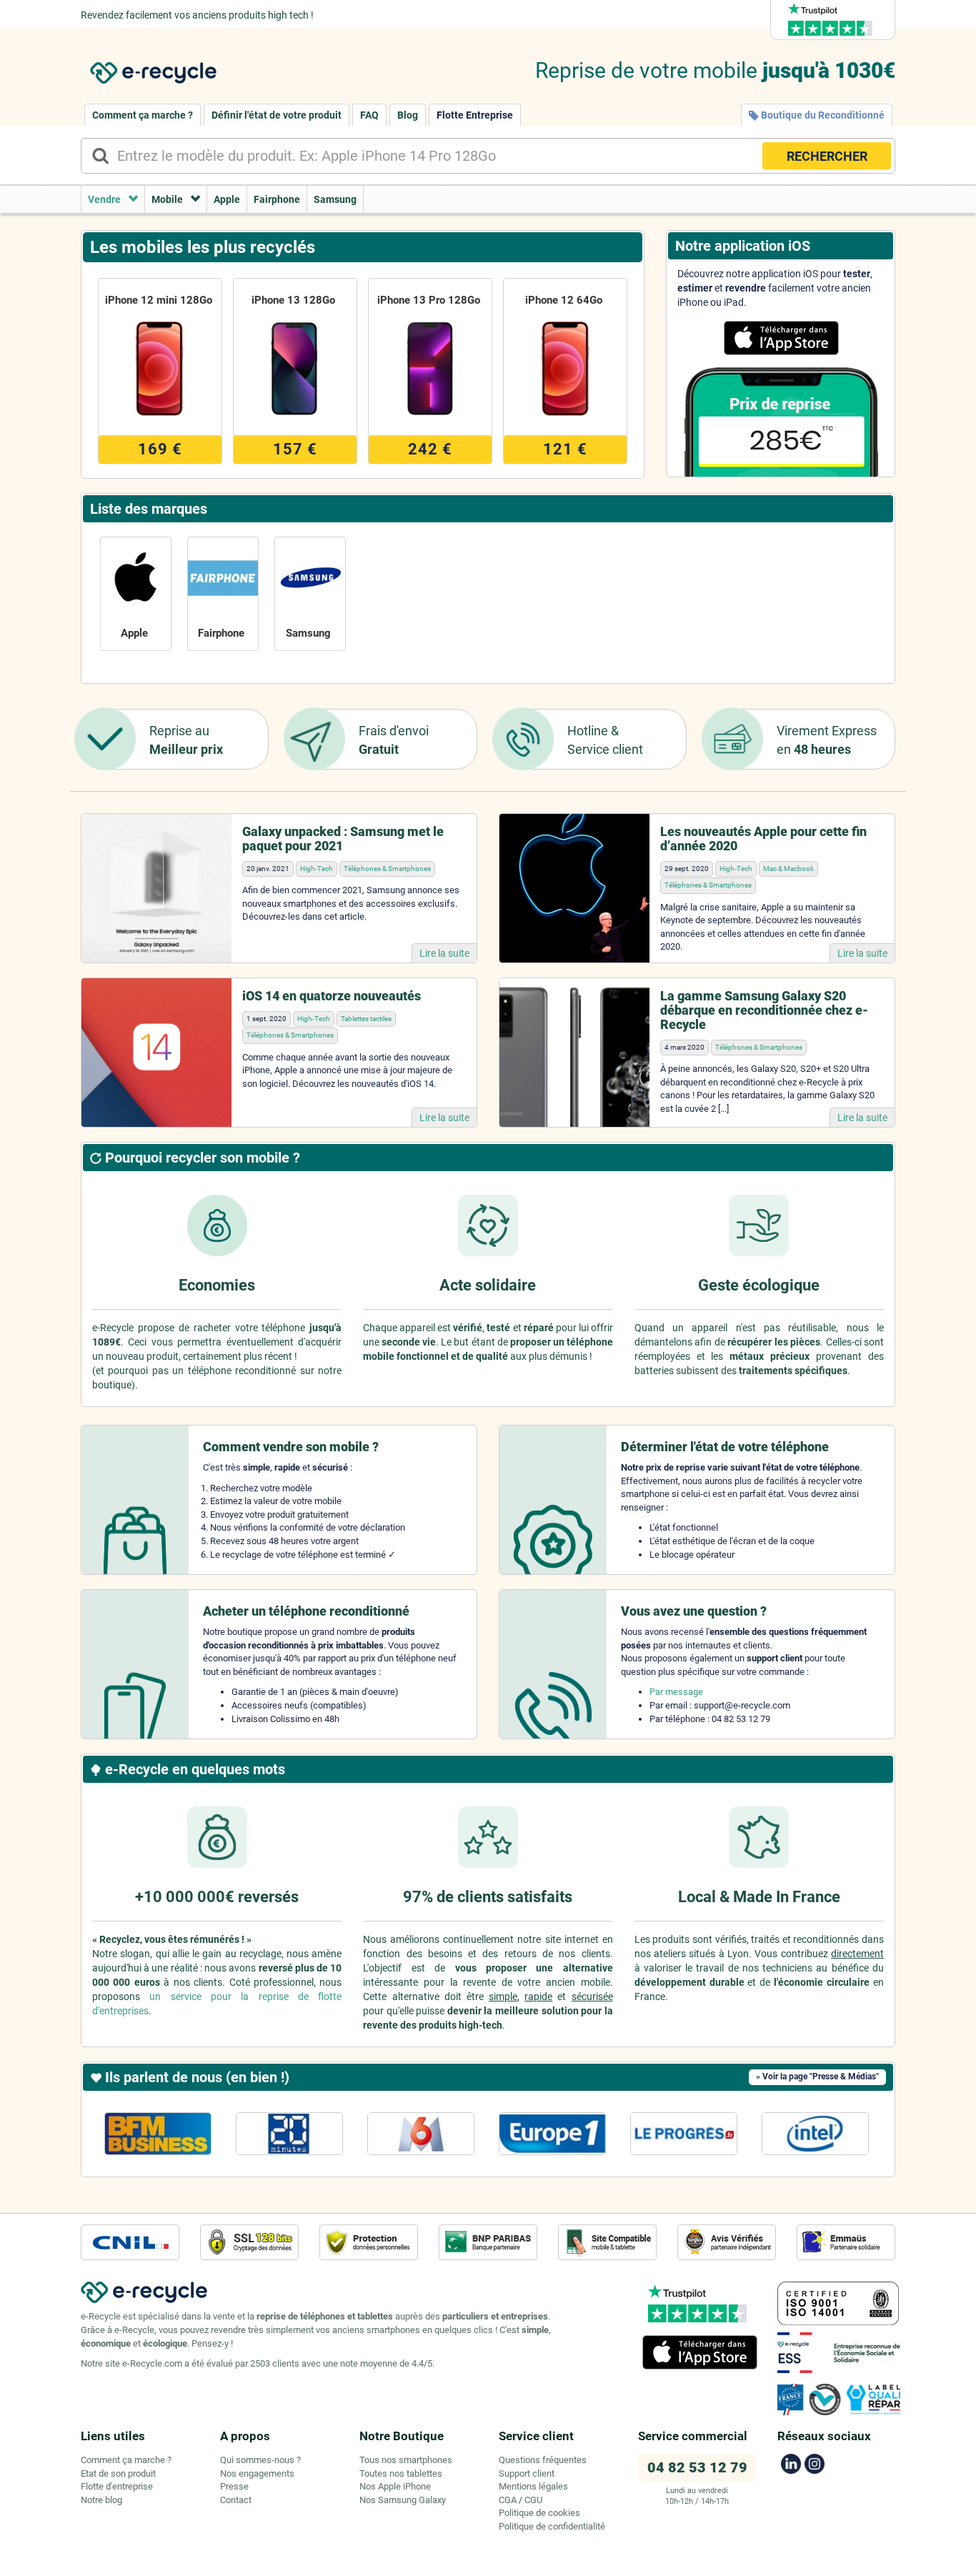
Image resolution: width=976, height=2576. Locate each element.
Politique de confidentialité (552, 2526)
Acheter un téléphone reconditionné (306, 1611)
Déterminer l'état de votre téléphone (725, 1447)
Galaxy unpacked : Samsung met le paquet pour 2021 (343, 839)
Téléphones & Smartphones (387, 869)
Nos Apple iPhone (395, 2486)
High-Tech (317, 869)
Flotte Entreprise (475, 115)
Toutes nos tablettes (401, 2473)
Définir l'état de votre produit (277, 115)
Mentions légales (533, 2486)
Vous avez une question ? (694, 1611)
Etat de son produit (118, 2473)
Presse (234, 2486)
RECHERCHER (827, 156)
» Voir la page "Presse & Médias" (817, 2077)
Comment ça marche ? (143, 115)
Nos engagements (257, 2473)
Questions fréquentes (543, 2460)
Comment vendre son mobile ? (291, 1447)
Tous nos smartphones (406, 2460)
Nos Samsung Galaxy (403, 2500)
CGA (508, 2500)
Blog (408, 115)
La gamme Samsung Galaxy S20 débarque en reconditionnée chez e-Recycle (764, 1010)
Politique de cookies (539, 2513)
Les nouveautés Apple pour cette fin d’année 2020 (763, 839)
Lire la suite (444, 953)
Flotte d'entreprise (117, 2486)
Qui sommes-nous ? (260, 2460)
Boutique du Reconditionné (822, 115)
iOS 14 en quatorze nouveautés (332, 996)
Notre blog (101, 2500)
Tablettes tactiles (366, 1019)
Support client (527, 2473)
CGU (533, 2500)
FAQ (369, 115)
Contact (236, 2500)
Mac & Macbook (788, 869)
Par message (676, 1692)
